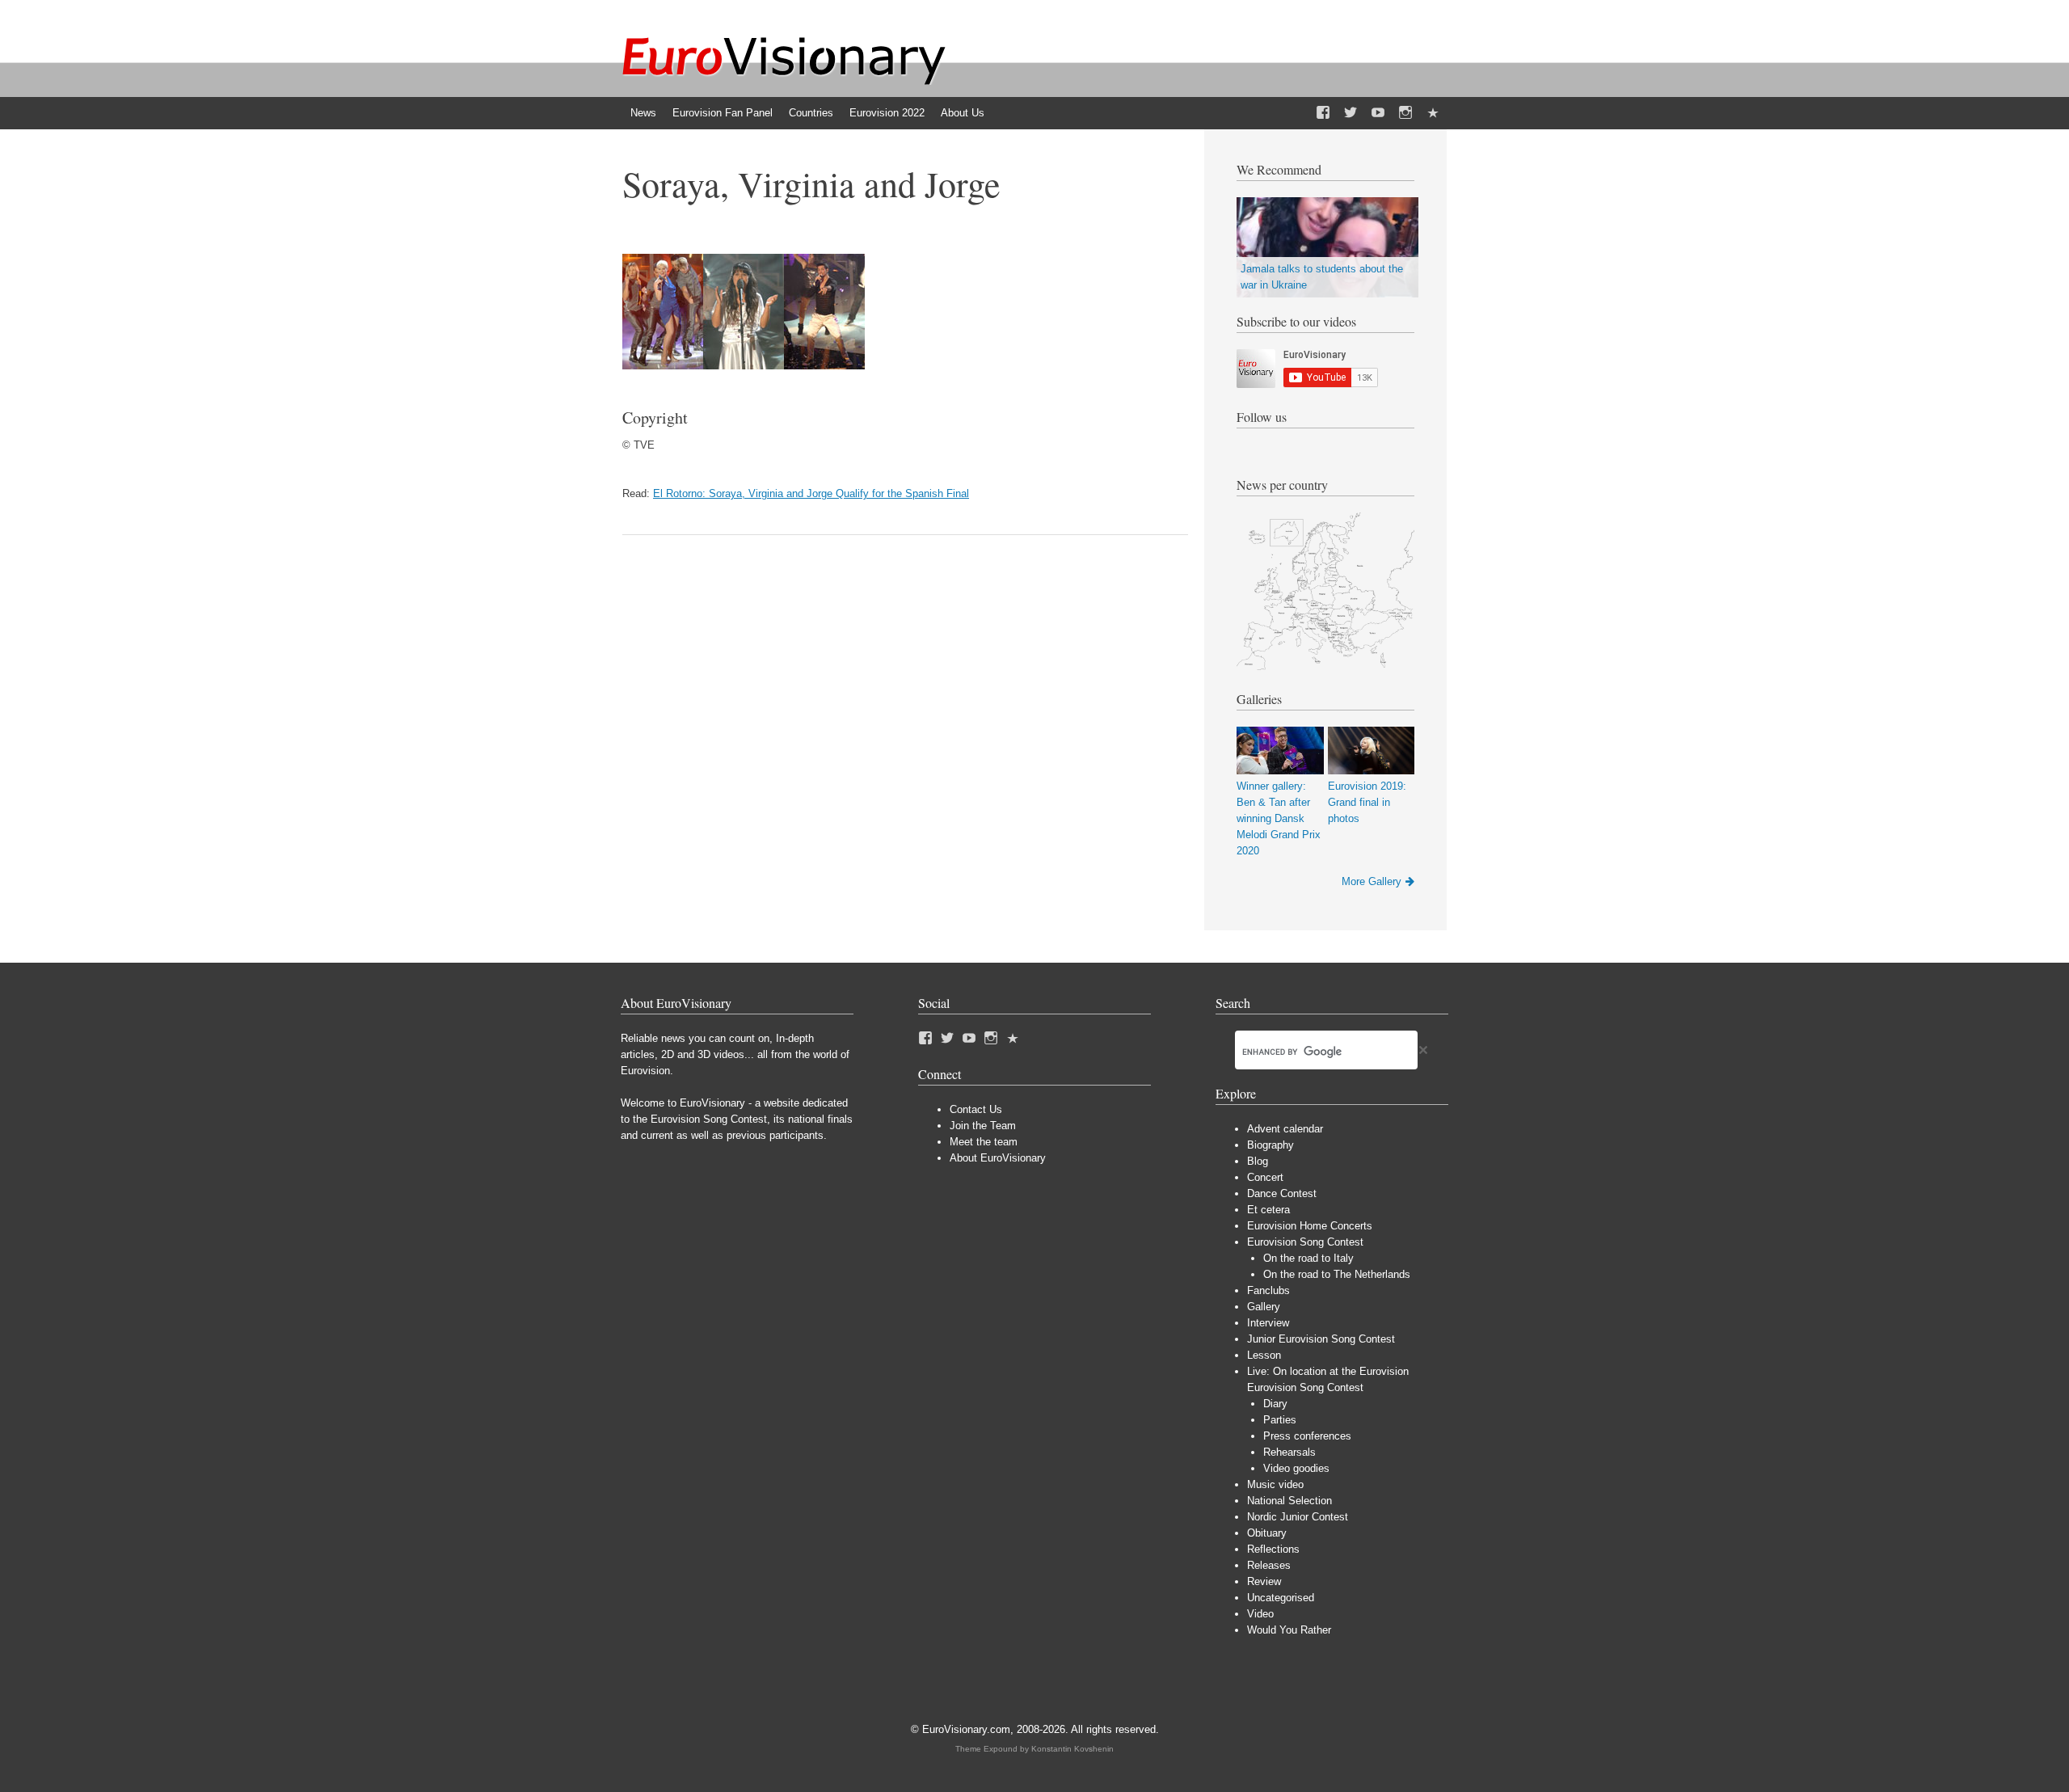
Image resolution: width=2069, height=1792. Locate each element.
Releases (1269, 1565)
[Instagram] (1405, 113)
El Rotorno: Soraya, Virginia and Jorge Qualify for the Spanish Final (811, 493)
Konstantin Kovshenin (1072, 1749)
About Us (963, 113)
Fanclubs (1268, 1290)
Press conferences (1307, 1436)
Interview (1268, 1323)
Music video (1275, 1484)
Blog (1258, 1161)
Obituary (1267, 1533)
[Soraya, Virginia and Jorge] (744, 366)
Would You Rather (1289, 1630)
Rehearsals (1289, 1452)
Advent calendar (1285, 1129)
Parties (1280, 1420)
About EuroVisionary (998, 1158)
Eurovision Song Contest (1305, 1242)
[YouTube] (1378, 113)
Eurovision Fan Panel (723, 113)
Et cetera (1268, 1210)
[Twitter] (1351, 113)
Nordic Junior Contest (1298, 1517)
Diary (1275, 1404)
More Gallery (1372, 881)
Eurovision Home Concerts (1310, 1226)
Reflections (1273, 1549)
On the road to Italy (1308, 1258)
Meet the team (984, 1142)
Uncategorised (1281, 1598)
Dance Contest (1282, 1193)
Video (1260, 1614)
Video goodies (1296, 1468)
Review (1264, 1581)
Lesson (1264, 1355)
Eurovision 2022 (887, 113)
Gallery (1264, 1307)
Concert (1265, 1177)
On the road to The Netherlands (1337, 1274)
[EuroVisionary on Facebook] (1323, 113)
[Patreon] (1433, 113)
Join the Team (983, 1126)
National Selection (1289, 1501)
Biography (1270, 1145)
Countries (811, 113)
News (643, 113)
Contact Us (976, 1109)
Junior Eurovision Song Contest (1321, 1339)
